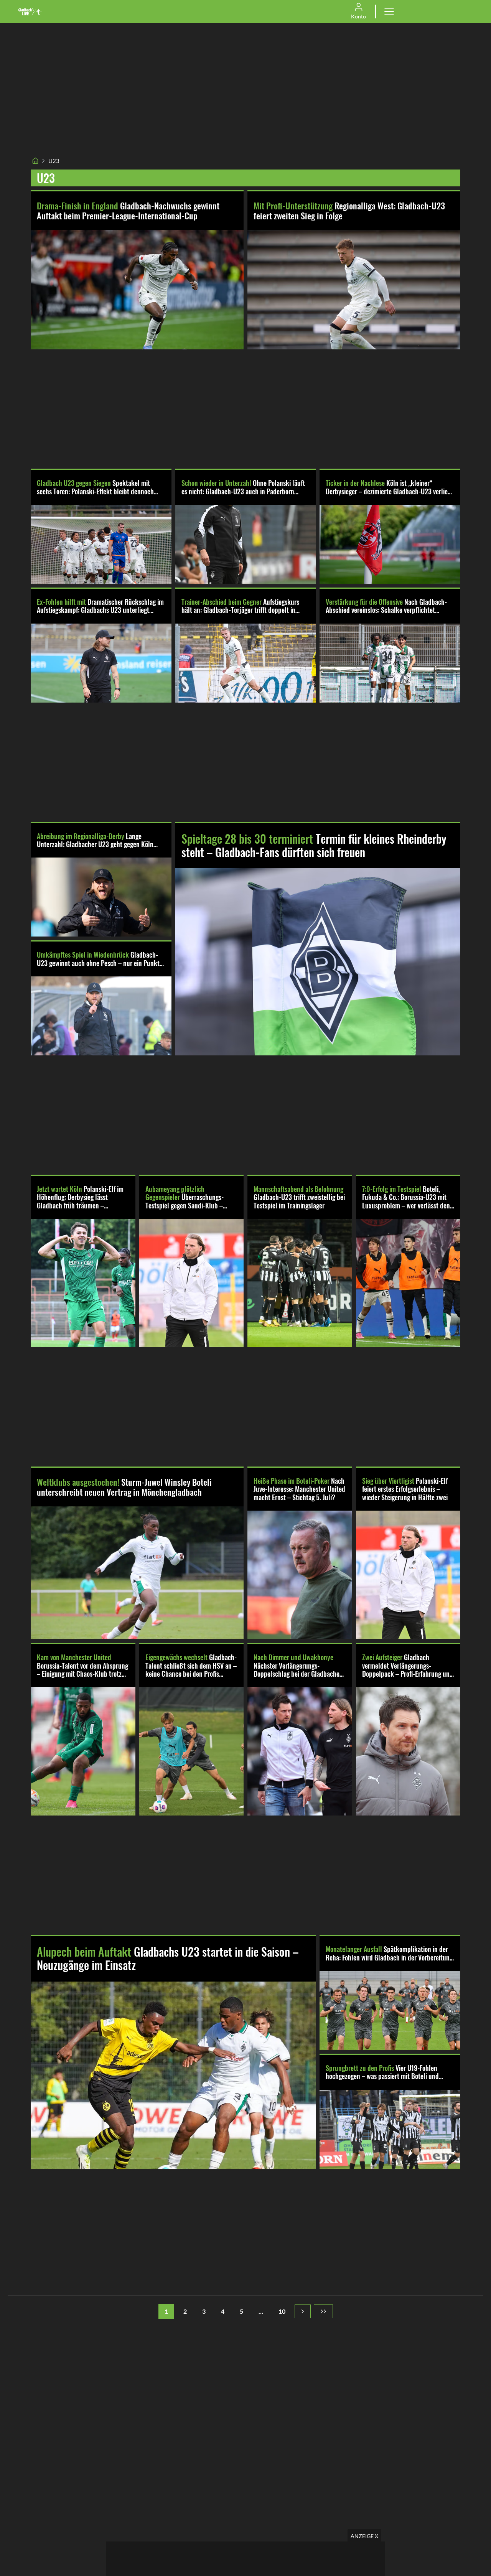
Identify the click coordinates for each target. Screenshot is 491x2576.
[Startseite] (35, 161)
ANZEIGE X (364, 2536)
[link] (30, 12)
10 (282, 2311)
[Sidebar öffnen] (389, 12)
